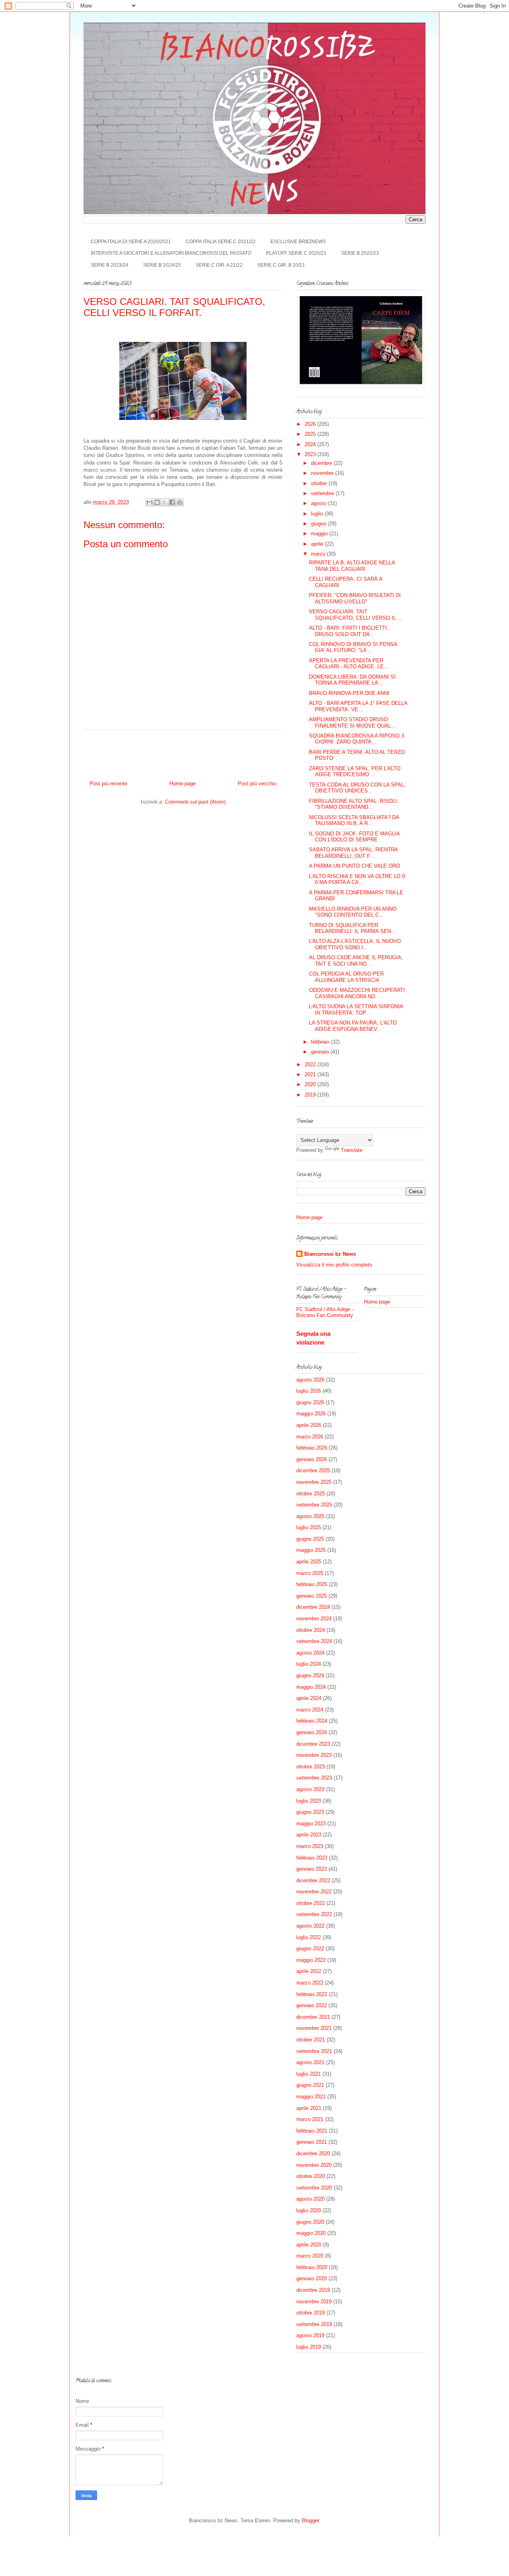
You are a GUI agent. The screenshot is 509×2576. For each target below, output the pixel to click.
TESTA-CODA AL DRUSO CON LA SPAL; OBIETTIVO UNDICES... (357, 788)
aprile (318, 544)
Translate (352, 1150)
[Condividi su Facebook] (172, 502)
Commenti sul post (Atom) (195, 802)
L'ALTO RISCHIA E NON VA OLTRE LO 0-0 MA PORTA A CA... (358, 879)
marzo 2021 (310, 2119)
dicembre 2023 (313, 1744)
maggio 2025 (311, 1550)
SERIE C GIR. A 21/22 (219, 265)
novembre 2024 (314, 1619)
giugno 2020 (310, 2222)
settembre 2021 (314, 2051)
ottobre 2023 (311, 1767)
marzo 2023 (310, 1846)
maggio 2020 (311, 2233)
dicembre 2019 (313, 2290)
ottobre (320, 483)
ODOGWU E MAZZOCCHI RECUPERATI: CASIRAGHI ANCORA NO (358, 993)
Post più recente (108, 784)
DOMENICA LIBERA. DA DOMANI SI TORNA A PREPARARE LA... (352, 680)
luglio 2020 (309, 2210)
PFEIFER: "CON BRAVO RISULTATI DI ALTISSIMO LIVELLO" (355, 598)
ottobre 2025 (311, 1494)
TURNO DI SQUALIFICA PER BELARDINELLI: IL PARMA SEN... (352, 928)
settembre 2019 (314, 2324)
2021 (311, 1074)
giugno (319, 524)
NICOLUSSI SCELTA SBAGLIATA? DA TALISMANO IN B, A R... (354, 821)
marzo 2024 (310, 1710)
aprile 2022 (309, 1971)
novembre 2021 (314, 2028)
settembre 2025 (314, 1505)
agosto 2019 (310, 2335)
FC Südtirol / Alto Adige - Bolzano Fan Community (325, 1312)
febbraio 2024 (312, 1721)
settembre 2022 (314, 1914)
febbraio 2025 (312, 1584)
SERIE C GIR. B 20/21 (281, 265)
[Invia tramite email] (150, 502)
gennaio (321, 1052)
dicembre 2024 (313, 1607)
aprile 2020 (309, 2245)
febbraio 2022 (312, 1994)
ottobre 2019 (311, 2313)
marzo (319, 554)
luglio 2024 (309, 1664)
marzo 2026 (310, 1437)
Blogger (310, 2520)
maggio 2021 (311, 2097)
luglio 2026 (309, 1391)
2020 (311, 1084)
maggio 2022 (311, 1960)
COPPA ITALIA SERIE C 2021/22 (221, 242)
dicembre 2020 (313, 2153)
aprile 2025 (309, 1562)
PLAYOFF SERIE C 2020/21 (296, 253)
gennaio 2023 (312, 1869)
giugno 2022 (310, 1949)
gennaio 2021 (312, 2142)
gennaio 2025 (312, 1596)
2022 (311, 1065)
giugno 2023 (310, 1812)
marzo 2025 (310, 1573)
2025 (311, 434)
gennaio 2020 (312, 2278)
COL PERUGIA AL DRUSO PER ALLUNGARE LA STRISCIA (346, 977)
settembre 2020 (314, 2188)
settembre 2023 (314, 1778)
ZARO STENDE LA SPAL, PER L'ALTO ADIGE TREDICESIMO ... (355, 772)
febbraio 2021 (312, 2131)
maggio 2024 (311, 1687)
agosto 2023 (310, 1789)
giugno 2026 (310, 1402)
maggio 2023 (311, 1824)
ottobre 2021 (311, 2040)
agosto (320, 503)
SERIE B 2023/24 (110, 265)
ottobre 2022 (311, 1903)
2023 (311, 454)
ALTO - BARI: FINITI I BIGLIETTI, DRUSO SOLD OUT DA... (349, 631)
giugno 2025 (310, 1539)
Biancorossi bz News (330, 1254)
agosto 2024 (310, 1653)
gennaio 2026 (312, 1459)
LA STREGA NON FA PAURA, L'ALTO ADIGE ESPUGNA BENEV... (353, 1026)
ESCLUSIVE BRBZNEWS (298, 242)
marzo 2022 (310, 1983)
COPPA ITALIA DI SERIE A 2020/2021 (131, 242)
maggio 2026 (311, 1414)
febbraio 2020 (312, 2267)
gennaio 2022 (312, 2005)
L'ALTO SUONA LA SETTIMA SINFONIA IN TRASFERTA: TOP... (356, 1010)
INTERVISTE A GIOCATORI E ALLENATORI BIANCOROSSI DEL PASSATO (171, 253)
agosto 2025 (310, 1516)
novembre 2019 (314, 2302)
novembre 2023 (314, 1755)
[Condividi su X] (165, 502)
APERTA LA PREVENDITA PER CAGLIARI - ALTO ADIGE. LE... (349, 664)
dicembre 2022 (313, 1880)
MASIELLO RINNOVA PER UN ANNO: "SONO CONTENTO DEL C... (354, 912)
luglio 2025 (309, 1527)
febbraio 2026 (312, 1448)
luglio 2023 (309, 1801)
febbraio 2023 (312, 1858)
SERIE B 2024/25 (162, 265)
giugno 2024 (310, 1675)
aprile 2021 (309, 2108)
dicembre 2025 (313, 1470)
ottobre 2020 (311, 2176)
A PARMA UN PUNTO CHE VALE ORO (355, 866)
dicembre (322, 463)
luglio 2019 (309, 2347)
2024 (311, 444)
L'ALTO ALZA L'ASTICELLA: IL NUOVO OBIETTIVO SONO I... (355, 944)
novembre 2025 (314, 1482)
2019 (311, 1095)
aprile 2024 (309, 1698)
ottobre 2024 (311, 1630)
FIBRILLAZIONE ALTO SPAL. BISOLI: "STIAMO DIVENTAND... (354, 804)
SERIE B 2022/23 (360, 253)
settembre (323, 493)
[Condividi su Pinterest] (180, 502)
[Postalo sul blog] (157, 502)
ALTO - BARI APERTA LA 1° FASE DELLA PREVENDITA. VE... (358, 706)
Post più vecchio (257, 784)
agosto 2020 (310, 2199)
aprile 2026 (309, 1425)
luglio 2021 (309, 2074)
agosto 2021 (310, 2062)
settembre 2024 (314, 1641)
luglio (318, 514)
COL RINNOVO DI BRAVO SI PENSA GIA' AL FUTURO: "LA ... (353, 647)
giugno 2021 (310, 2085)
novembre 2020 (314, 2165)
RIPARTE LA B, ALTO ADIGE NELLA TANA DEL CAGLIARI (352, 566)
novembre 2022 (314, 1892)
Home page (183, 784)
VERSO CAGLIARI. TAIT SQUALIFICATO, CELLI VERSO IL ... (356, 615)
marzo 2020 (310, 2256)
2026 (311, 424)
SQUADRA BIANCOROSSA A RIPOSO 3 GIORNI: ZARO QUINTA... (356, 739)
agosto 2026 (310, 1380)
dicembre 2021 (313, 2017)
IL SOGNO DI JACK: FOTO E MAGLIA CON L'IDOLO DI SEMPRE (354, 837)
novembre (323, 473)
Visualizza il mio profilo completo (334, 1265)
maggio (320, 534)
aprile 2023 (309, 1835)
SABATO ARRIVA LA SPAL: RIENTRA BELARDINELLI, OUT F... (353, 853)
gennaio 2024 (312, 1732)
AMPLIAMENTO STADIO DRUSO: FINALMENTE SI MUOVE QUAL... (352, 723)
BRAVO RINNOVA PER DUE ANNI (349, 693)
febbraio (321, 1042)
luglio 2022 (309, 1937)
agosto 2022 (310, 1926)
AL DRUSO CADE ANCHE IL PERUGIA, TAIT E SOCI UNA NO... (356, 961)
